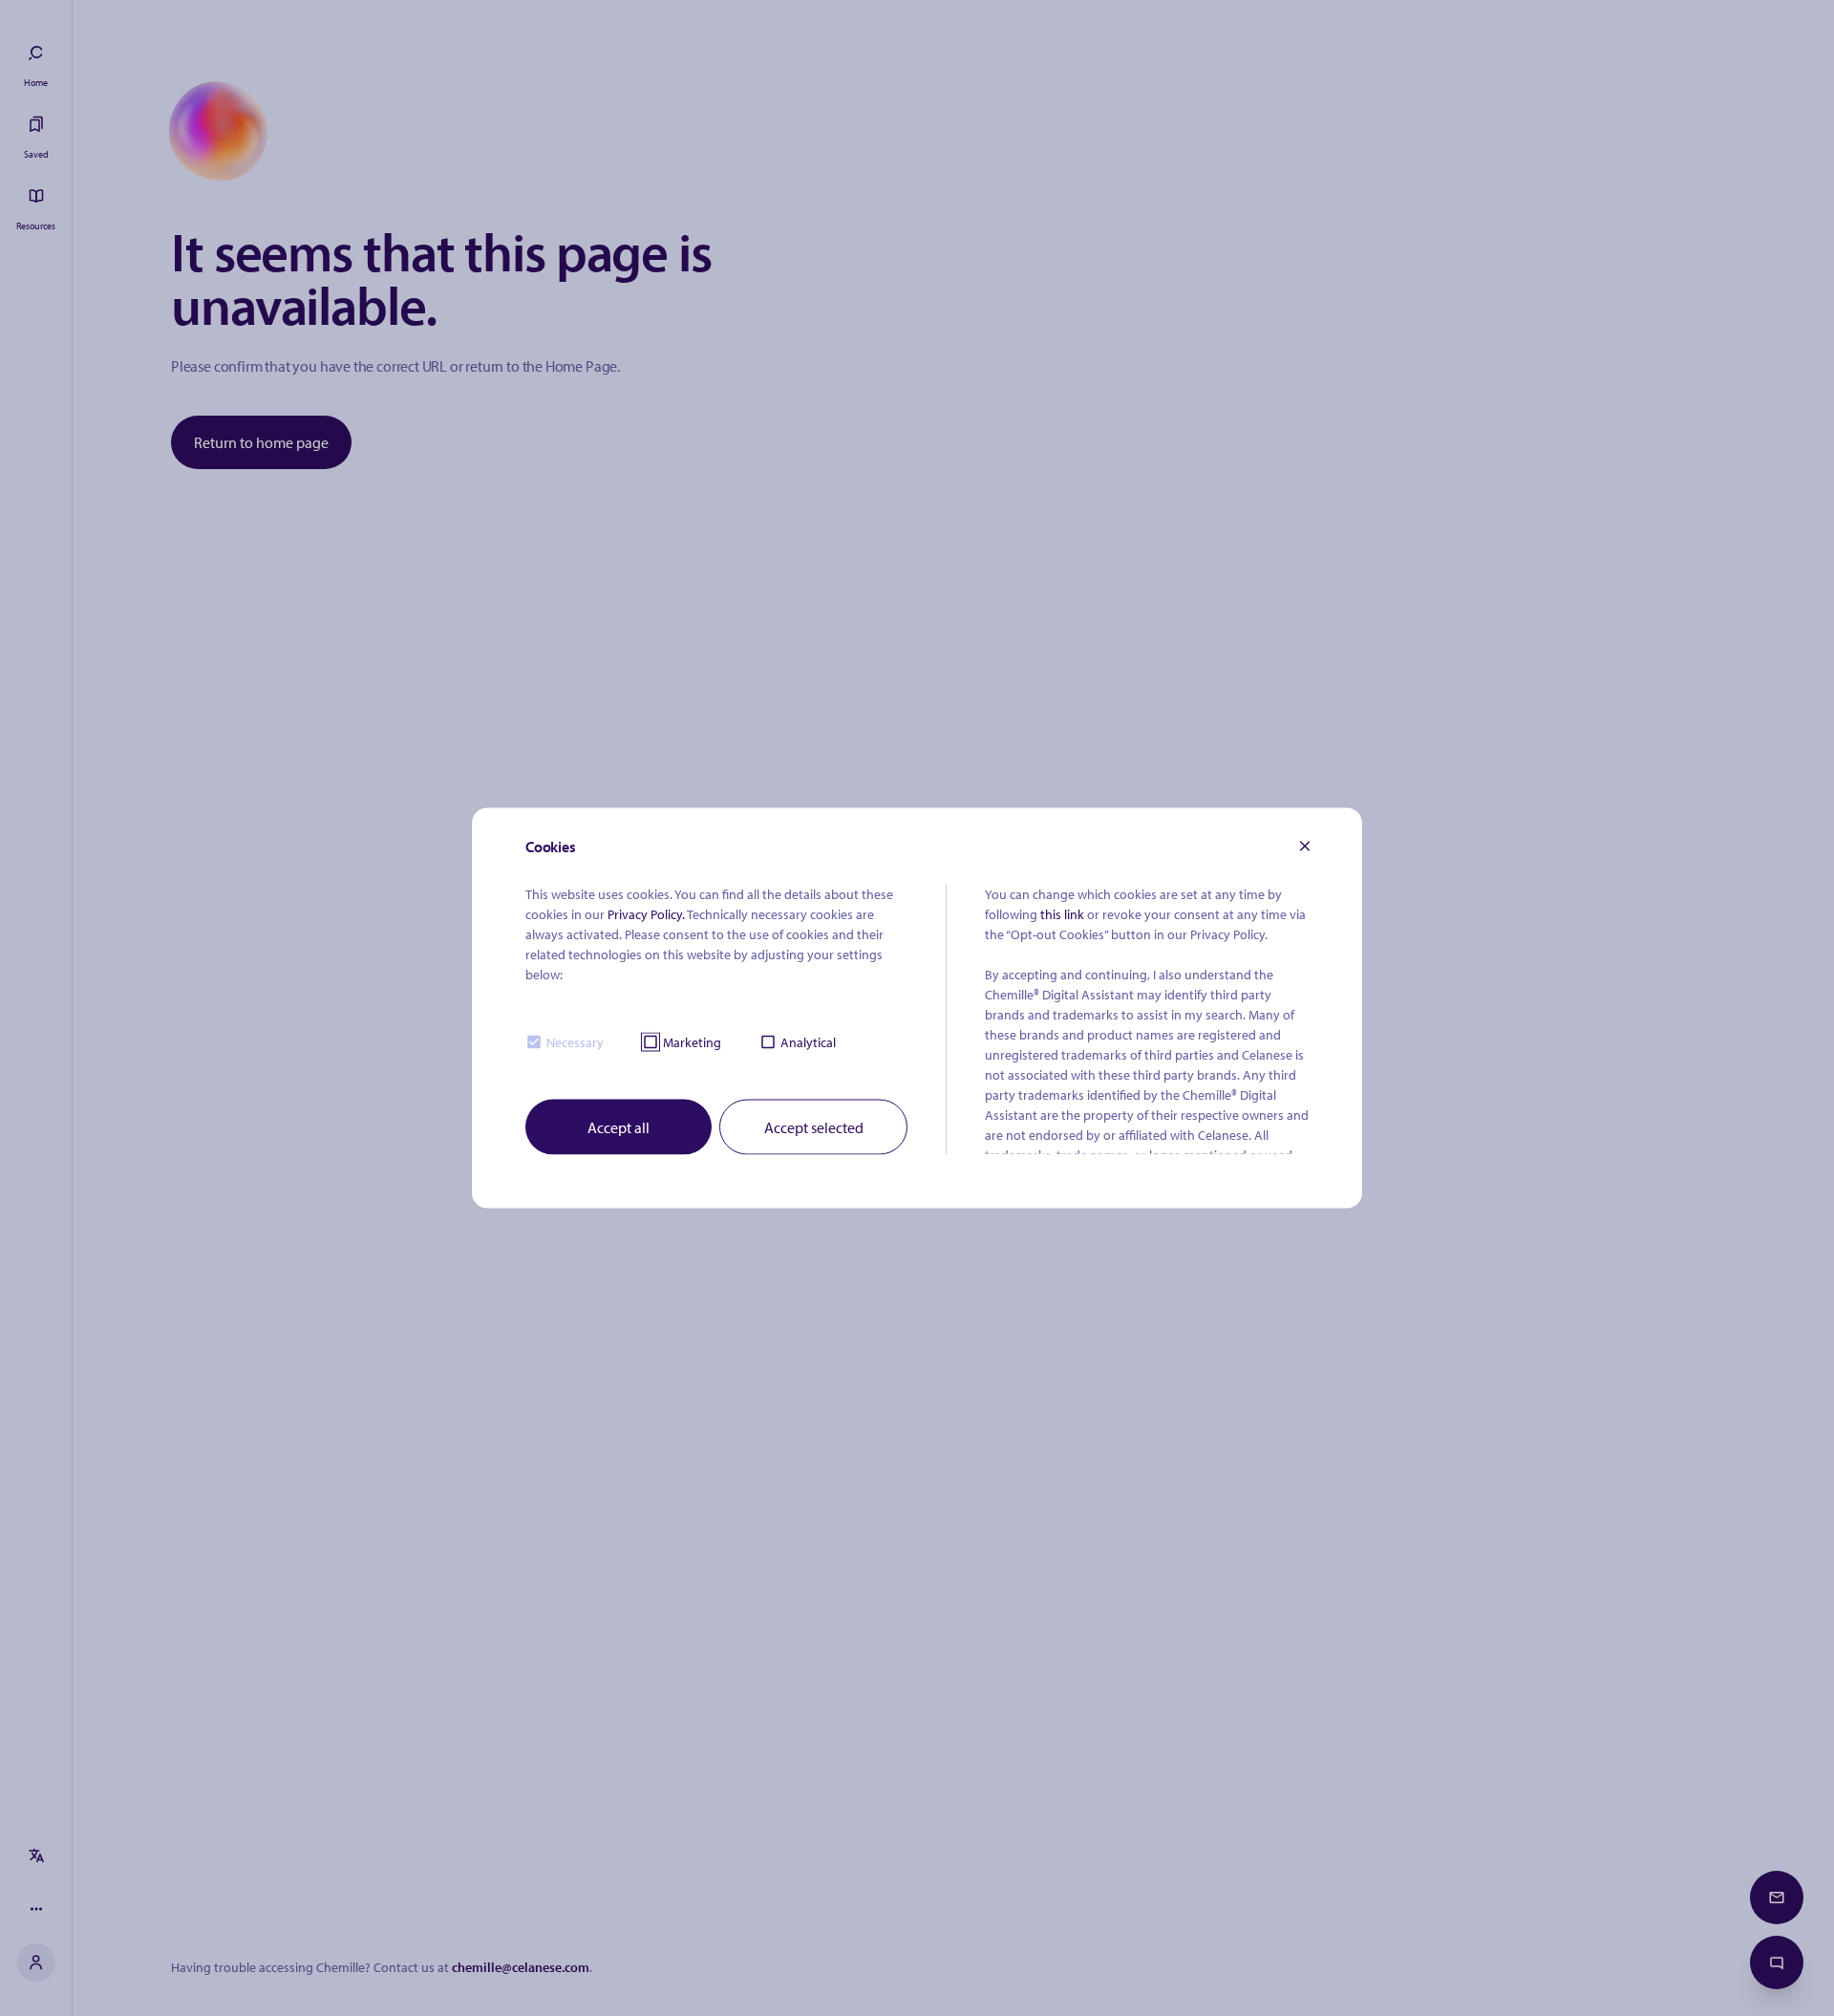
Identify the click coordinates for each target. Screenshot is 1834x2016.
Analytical (808, 1041)
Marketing (692, 1041)
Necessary (575, 1041)
